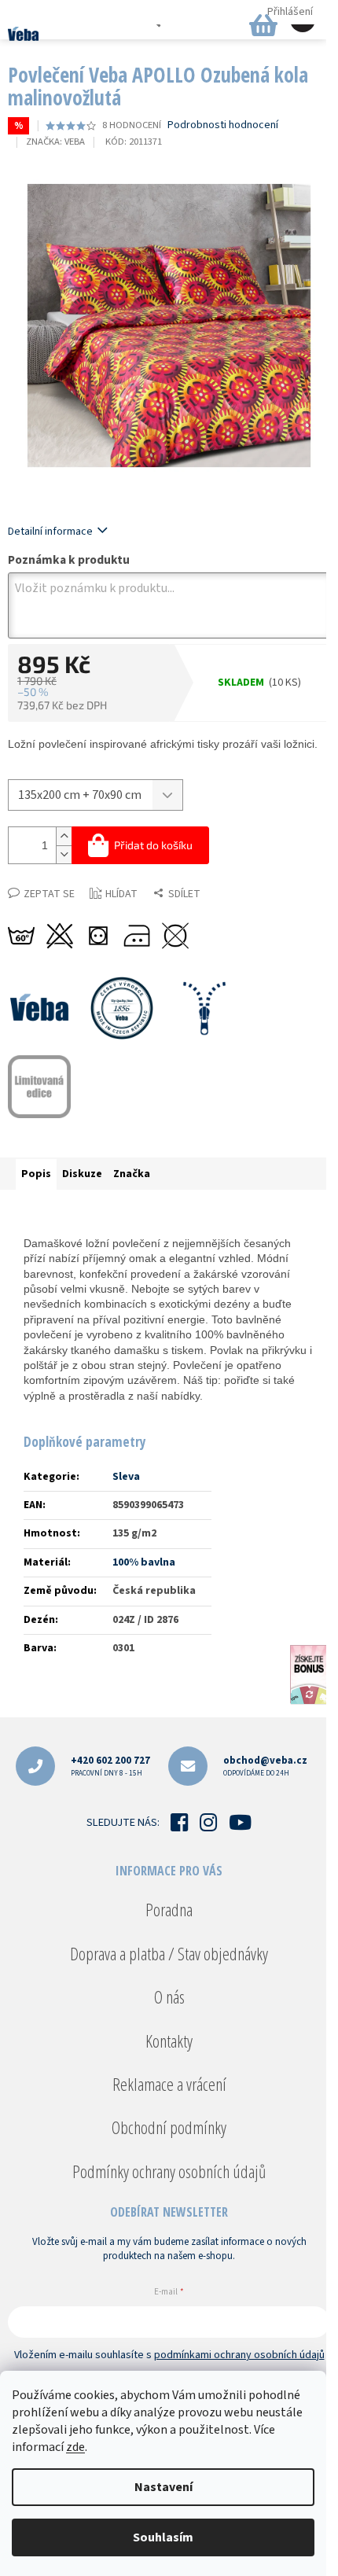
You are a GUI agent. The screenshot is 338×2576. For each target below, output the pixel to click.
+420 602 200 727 (110, 1766)
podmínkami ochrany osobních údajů (239, 2355)
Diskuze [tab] (82, 1174)
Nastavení (163, 2487)
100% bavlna (144, 1562)
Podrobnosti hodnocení (223, 125)
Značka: (55, 142)
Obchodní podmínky (169, 2127)
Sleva (126, 1477)
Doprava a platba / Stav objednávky (169, 1953)
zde (75, 2447)
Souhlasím (163, 2537)
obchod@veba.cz (265, 1766)
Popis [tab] (36, 1174)
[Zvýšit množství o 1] (64, 836)
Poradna (169, 1909)
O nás (169, 1996)
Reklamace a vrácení (169, 2084)
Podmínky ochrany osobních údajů (169, 2171)
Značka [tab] (132, 1174)
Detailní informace (50, 532)
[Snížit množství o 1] (64, 854)
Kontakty (169, 2041)
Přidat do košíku (153, 845)
